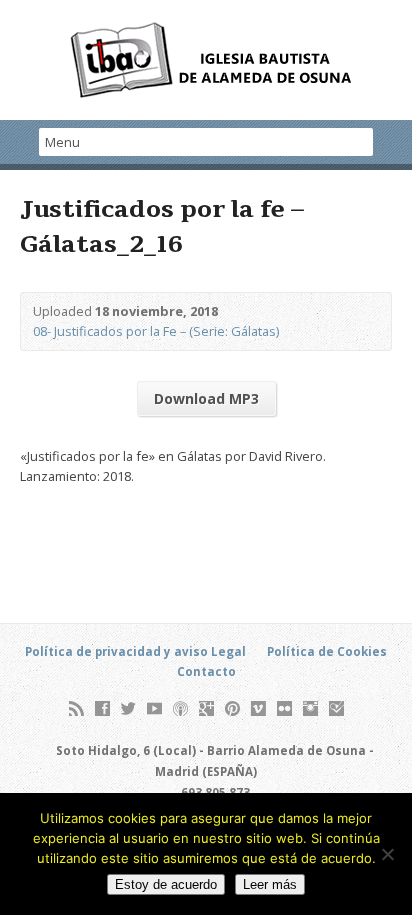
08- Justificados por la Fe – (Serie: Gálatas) (156, 331)
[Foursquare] (336, 708)
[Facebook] (102, 708)
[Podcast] (180, 708)
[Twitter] (128, 708)
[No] (387, 854)
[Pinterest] (232, 708)
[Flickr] (284, 708)
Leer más (270, 884)
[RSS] (76, 708)
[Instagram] (310, 708)
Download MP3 (206, 398)
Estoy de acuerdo (166, 884)
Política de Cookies (327, 651)
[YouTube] (154, 708)
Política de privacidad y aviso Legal (135, 651)
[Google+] (206, 708)
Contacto (206, 671)
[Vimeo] (258, 708)
